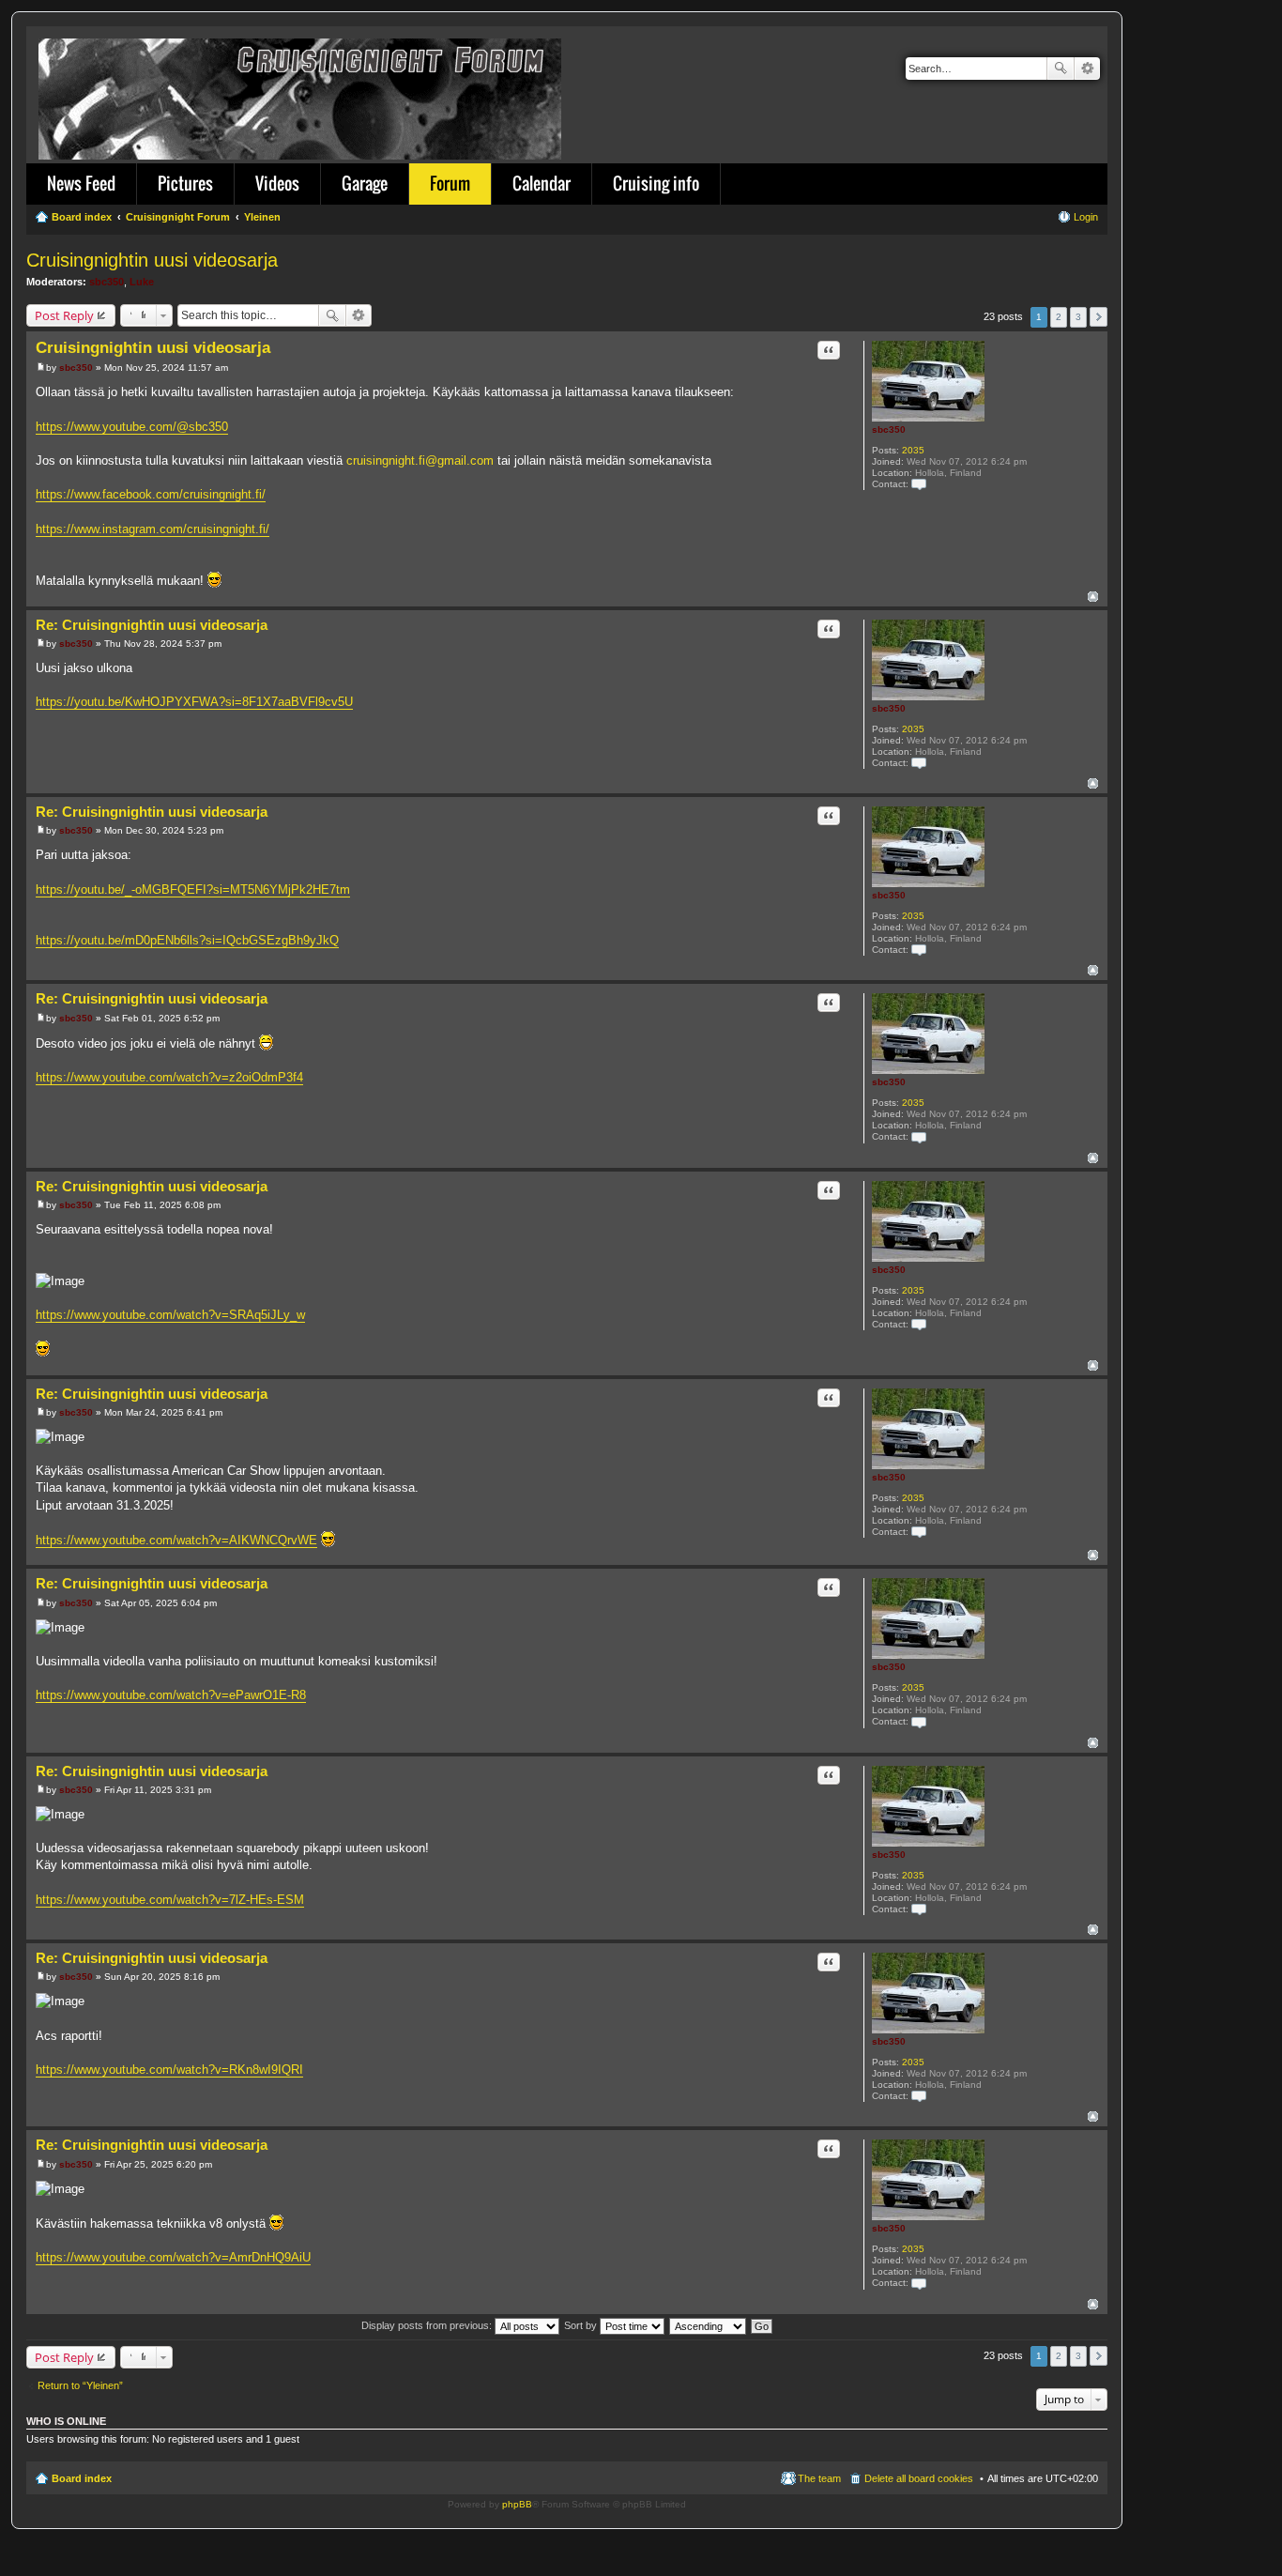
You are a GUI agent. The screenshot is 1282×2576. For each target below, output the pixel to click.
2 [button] (1059, 317)
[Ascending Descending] (709, 2325)
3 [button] (1078, 317)
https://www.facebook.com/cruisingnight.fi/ (151, 494)
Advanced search (1087, 69)
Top (1093, 597)
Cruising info (656, 183)
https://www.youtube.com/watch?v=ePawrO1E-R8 (171, 1695)
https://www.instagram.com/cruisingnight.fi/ (153, 529)
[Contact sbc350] (919, 484)
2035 (913, 450)
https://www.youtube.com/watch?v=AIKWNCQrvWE (176, 1540)
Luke (142, 282)
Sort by (582, 2325)
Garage (365, 183)
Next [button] (1099, 317)
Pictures (185, 183)
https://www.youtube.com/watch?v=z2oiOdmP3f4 (169, 1077)
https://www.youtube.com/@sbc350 (132, 427)
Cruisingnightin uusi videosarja (152, 260)
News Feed (81, 183)
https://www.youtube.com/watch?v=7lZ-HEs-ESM (170, 1900)
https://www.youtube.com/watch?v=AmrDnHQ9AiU (173, 2257)
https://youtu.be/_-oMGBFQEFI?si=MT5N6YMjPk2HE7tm (193, 889)
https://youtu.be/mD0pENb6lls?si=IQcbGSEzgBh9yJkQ (187, 940)
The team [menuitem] (819, 2478)
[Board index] (301, 95)
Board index (82, 2478)
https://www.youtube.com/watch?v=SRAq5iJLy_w (170, 1315)
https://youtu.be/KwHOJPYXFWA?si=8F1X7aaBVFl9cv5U (194, 702)
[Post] (41, 368)
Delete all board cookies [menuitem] (919, 2478)
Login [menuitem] (1086, 217)
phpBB (517, 2504)
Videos (277, 183)
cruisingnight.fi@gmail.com (420, 460)
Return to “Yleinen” (80, 2385)
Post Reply (64, 315)
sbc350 (107, 282)
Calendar (542, 183)
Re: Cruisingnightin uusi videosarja (152, 625)
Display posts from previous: (428, 2325)
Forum (450, 183)
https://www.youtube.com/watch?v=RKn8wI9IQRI (169, 2070)
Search (1061, 69)
